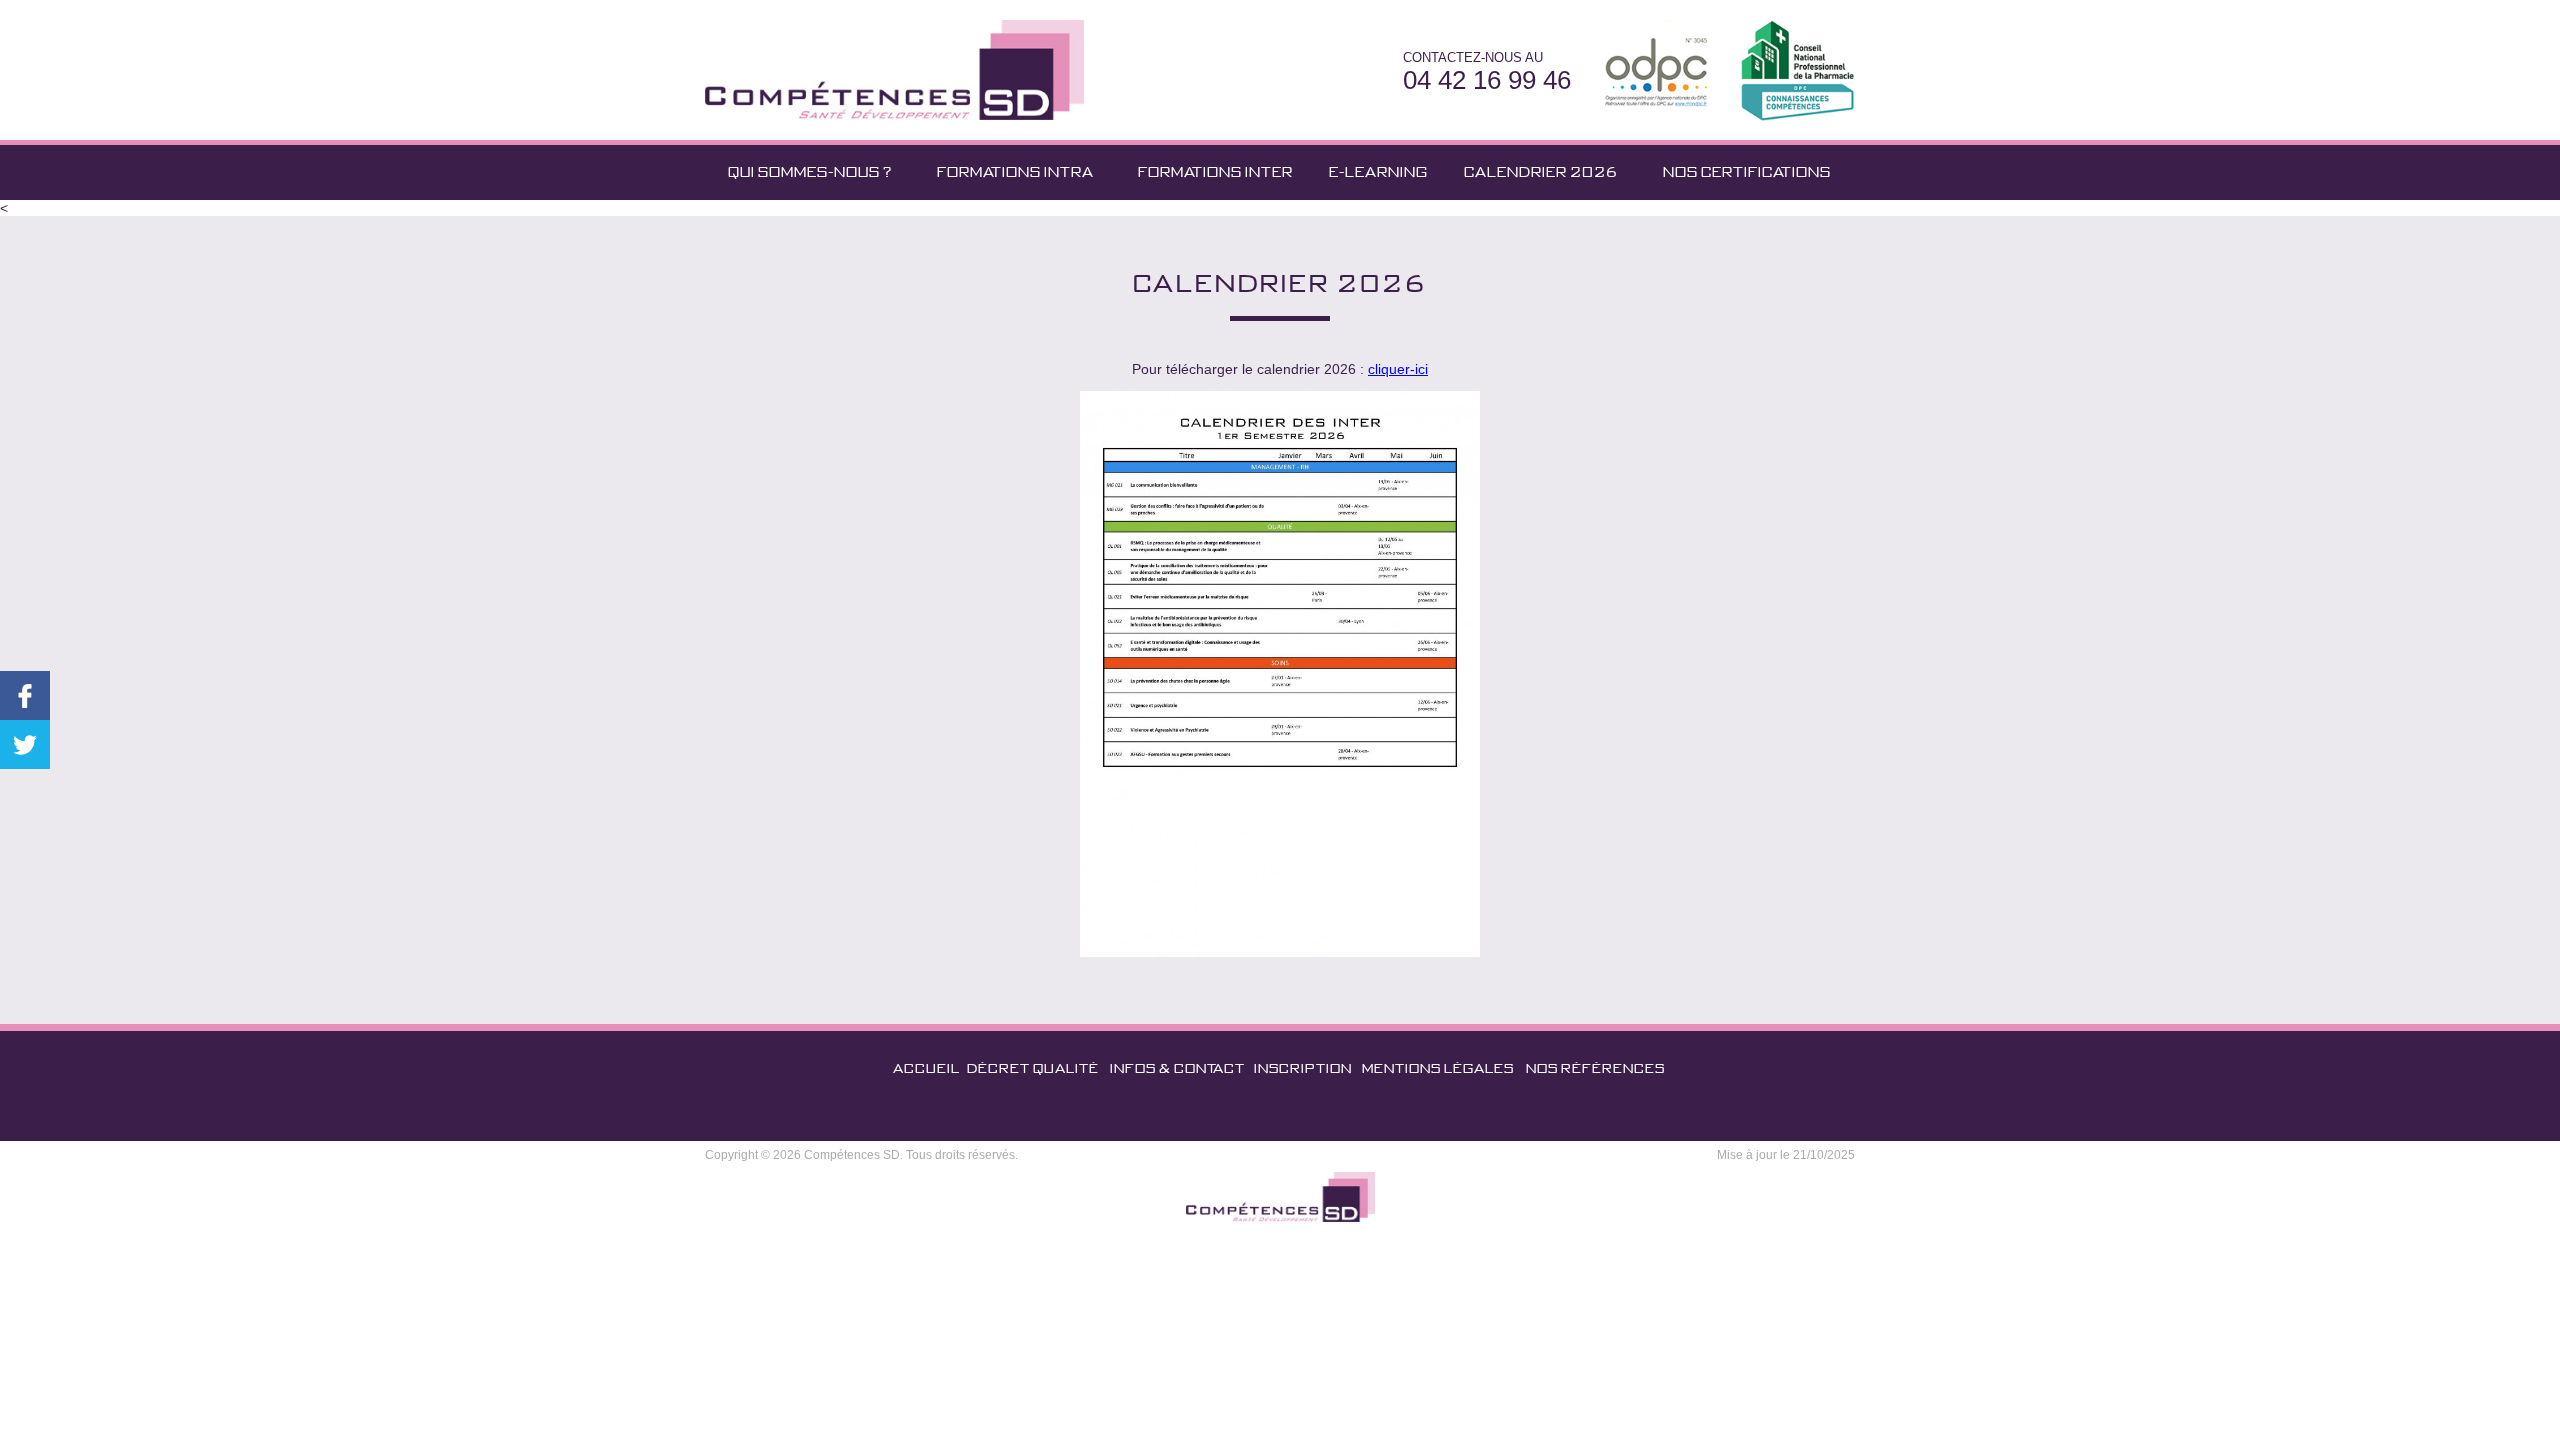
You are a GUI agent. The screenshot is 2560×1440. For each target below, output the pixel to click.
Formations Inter (1215, 172)
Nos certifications (1747, 172)
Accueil (926, 1068)
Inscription (1303, 1068)
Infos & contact (1177, 1068)
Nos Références (1595, 1068)
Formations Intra (1015, 172)
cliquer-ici (1398, 369)
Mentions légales (1438, 1068)
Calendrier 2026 (1541, 172)
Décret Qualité (1033, 1068)
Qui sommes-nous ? (810, 172)
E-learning (1378, 172)
